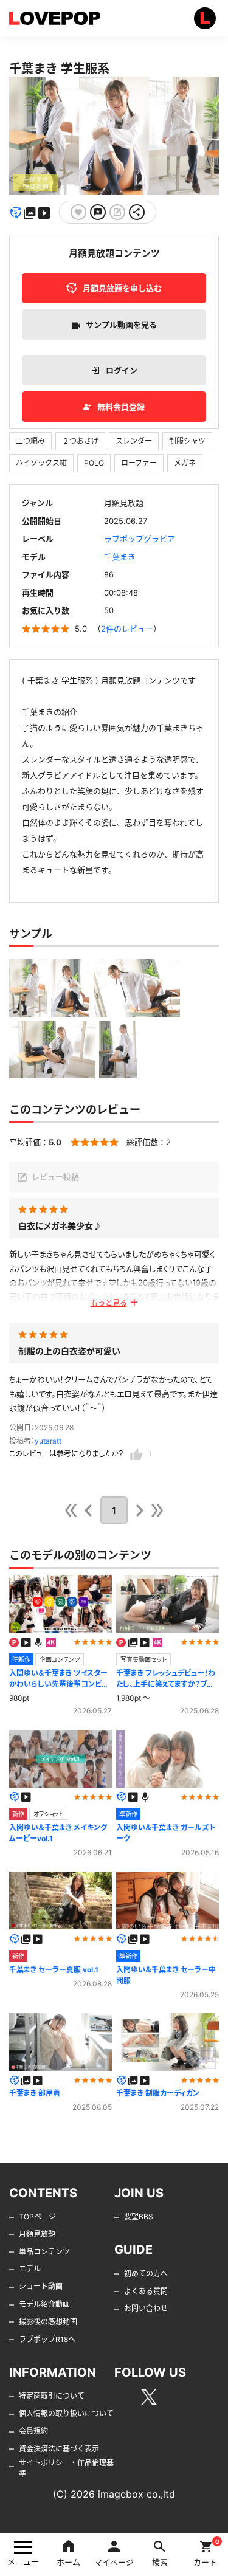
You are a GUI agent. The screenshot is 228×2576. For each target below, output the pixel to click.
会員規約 (33, 2431)
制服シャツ (187, 441)
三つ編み (30, 441)
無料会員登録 (121, 407)
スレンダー (134, 441)
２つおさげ (80, 441)
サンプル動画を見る (121, 325)
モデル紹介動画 (44, 2304)
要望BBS (139, 2216)
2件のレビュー (127, 629)
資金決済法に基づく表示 (59, 2449)
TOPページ (37, 2216)
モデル (30, 2269)
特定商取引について (52, 2396)
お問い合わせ (146, 2308)
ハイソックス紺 (41, 463)
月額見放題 (37, 2234)
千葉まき (120, 557)
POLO (94, 463)
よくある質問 (146, 2291)
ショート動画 (41, 2286)
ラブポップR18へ (47, 2339)
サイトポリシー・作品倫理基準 (66, 2468)
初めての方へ (146, 2274)
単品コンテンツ (44, 2252)
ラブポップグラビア (140, 539)
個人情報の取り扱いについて (66, 2413)
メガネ (185, 463)
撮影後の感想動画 (48, 2322)
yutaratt (48, 1441)
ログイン (122, 370)
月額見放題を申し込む (122, 288)
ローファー (139, 463)
